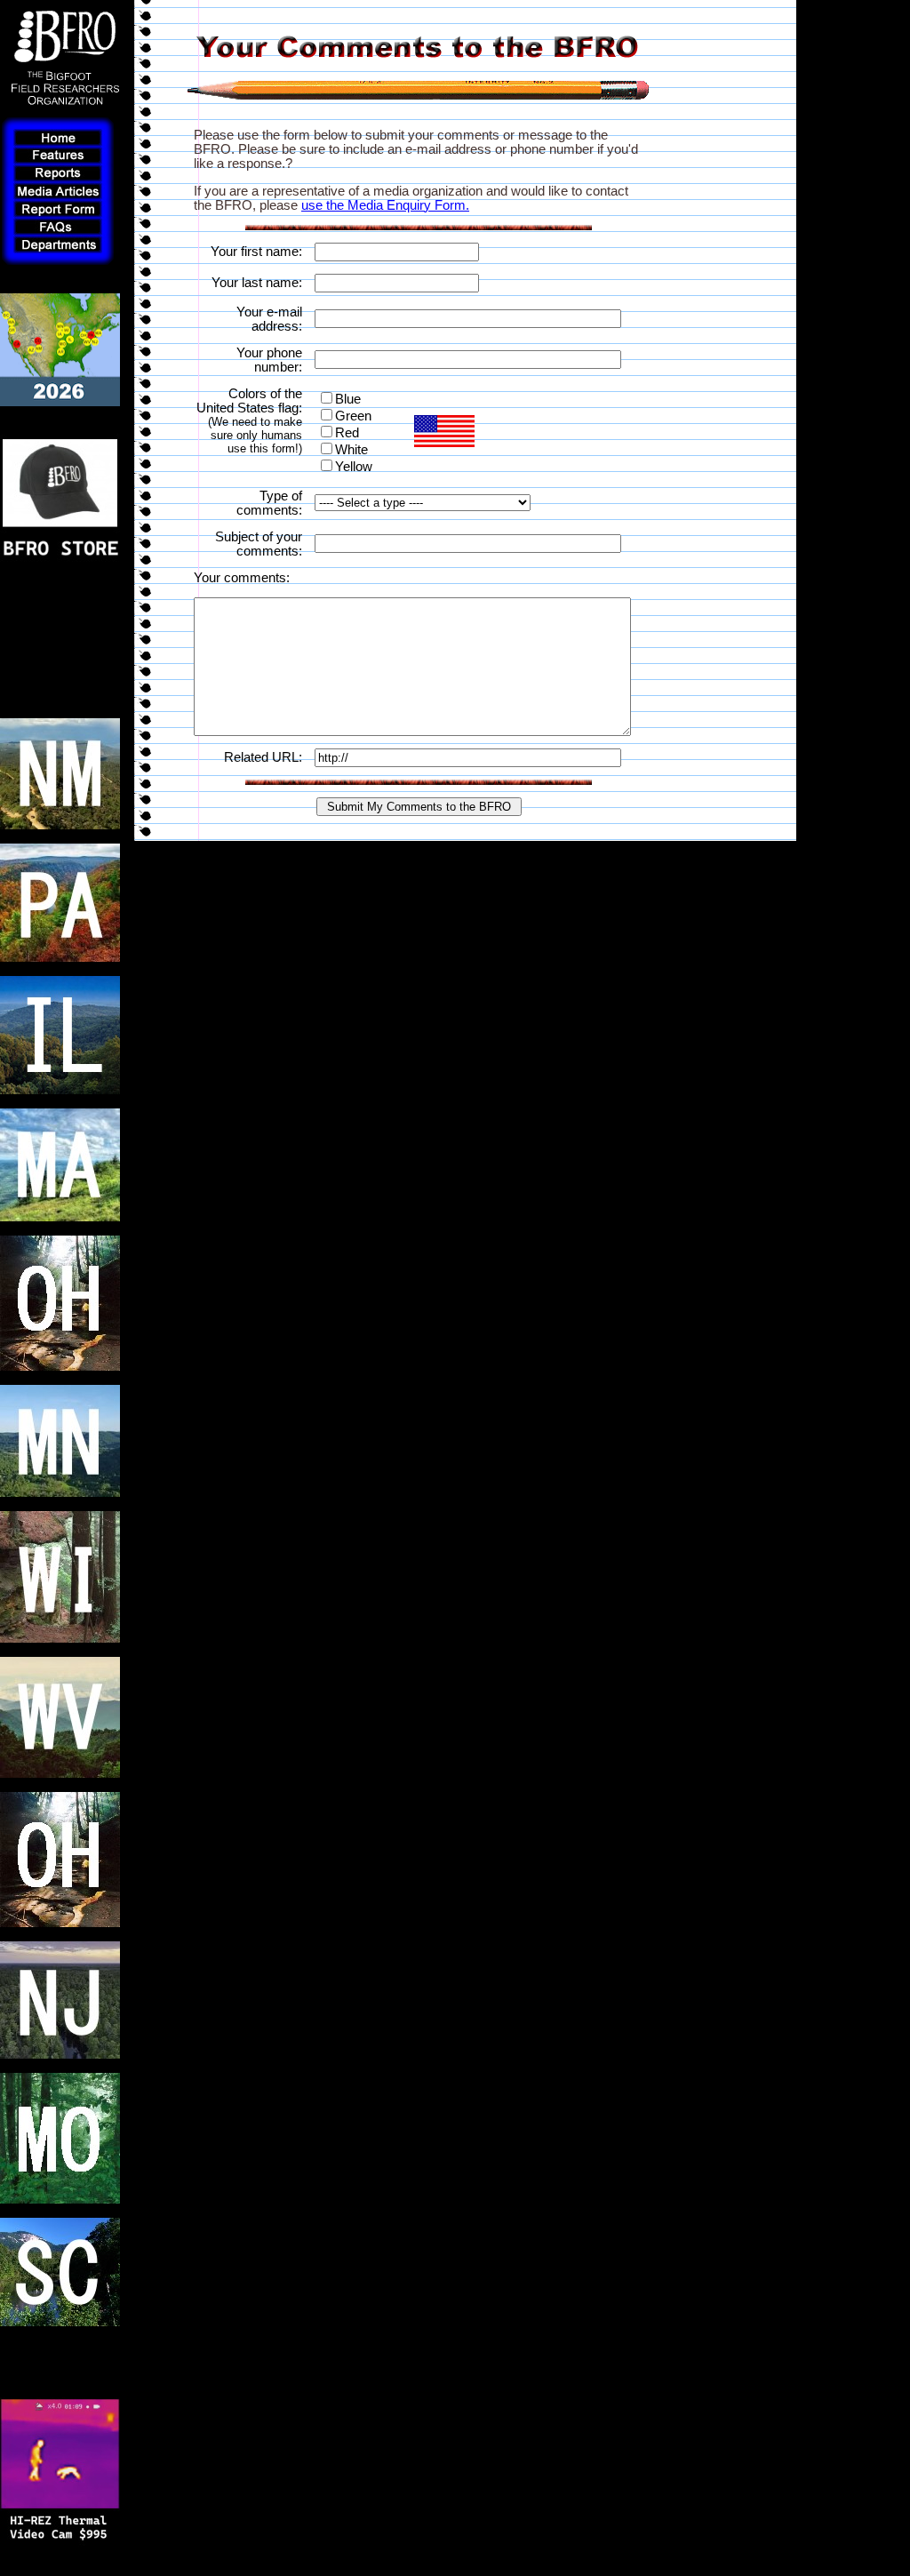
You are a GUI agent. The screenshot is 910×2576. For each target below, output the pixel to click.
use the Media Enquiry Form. (385, 205)
